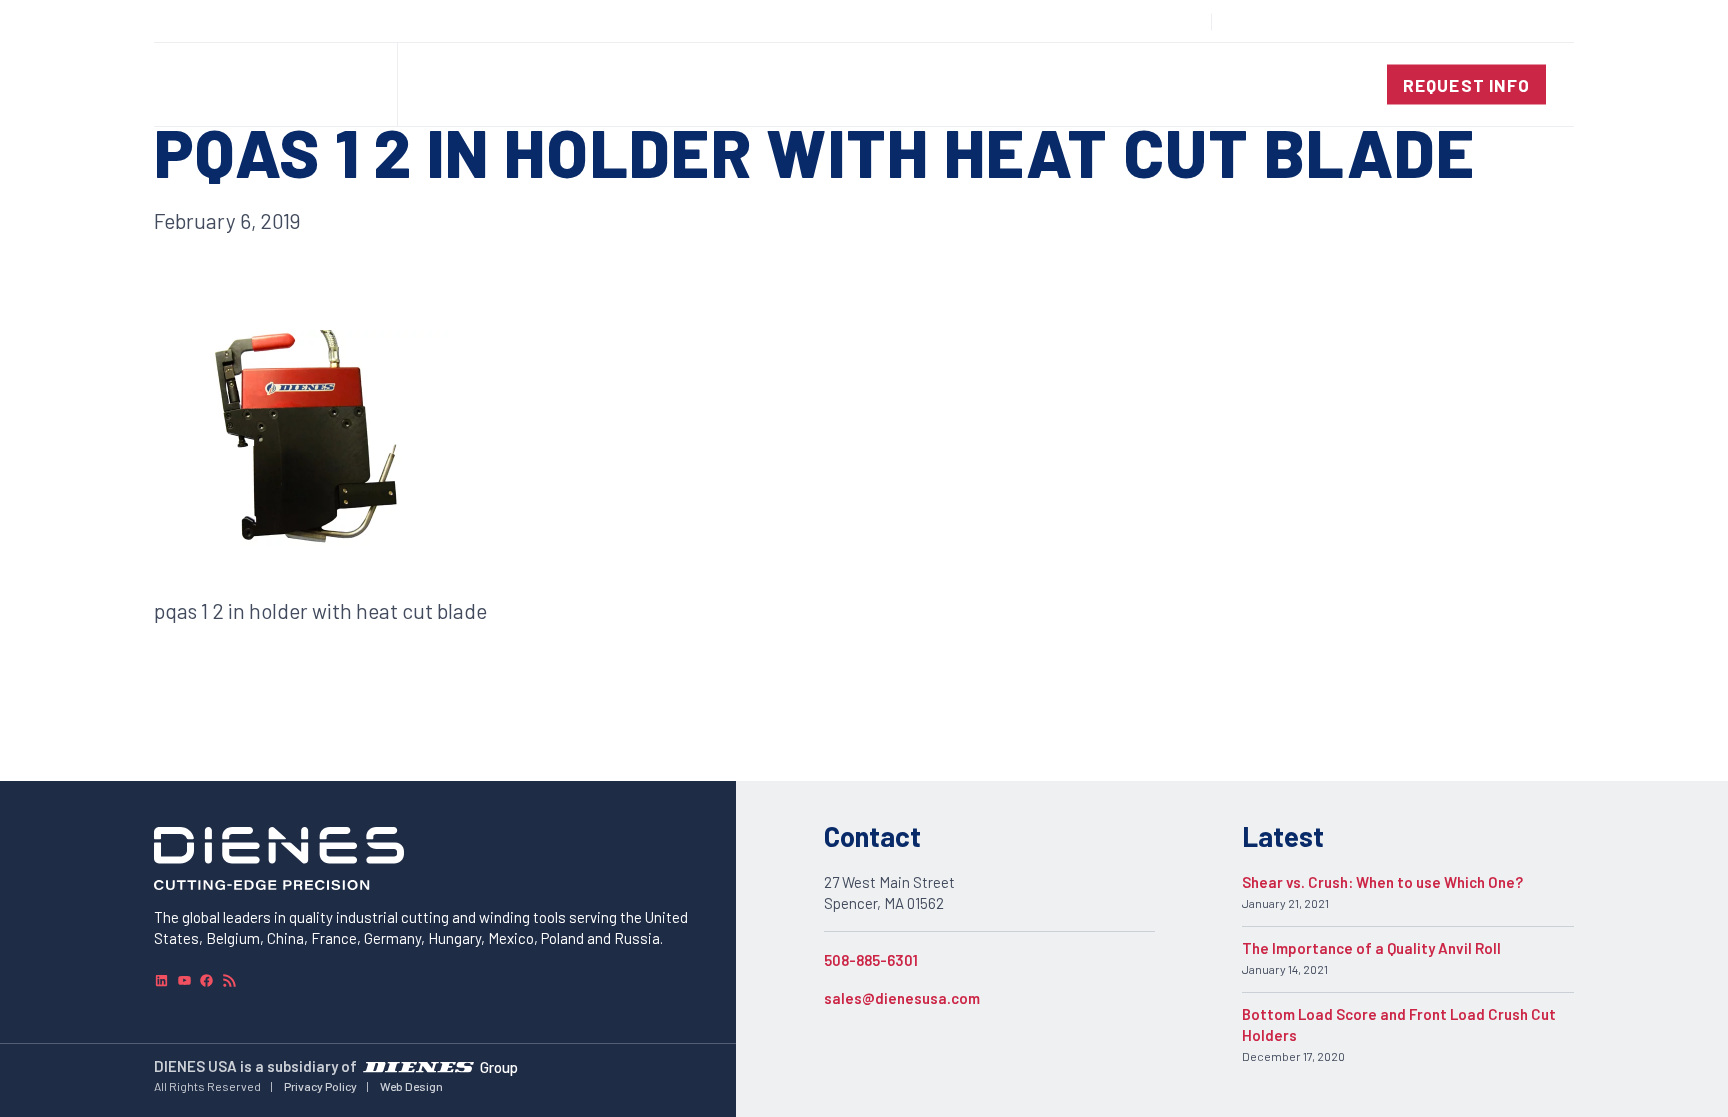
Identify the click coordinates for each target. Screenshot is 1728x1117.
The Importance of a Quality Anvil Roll (1371, 948)
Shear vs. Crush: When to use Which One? (1382, 882)
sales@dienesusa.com (902, 998)
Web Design (411, 1086)
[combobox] (1500, 21)
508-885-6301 (871, 960)
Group (499, 1066)
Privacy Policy (320, 1086)
